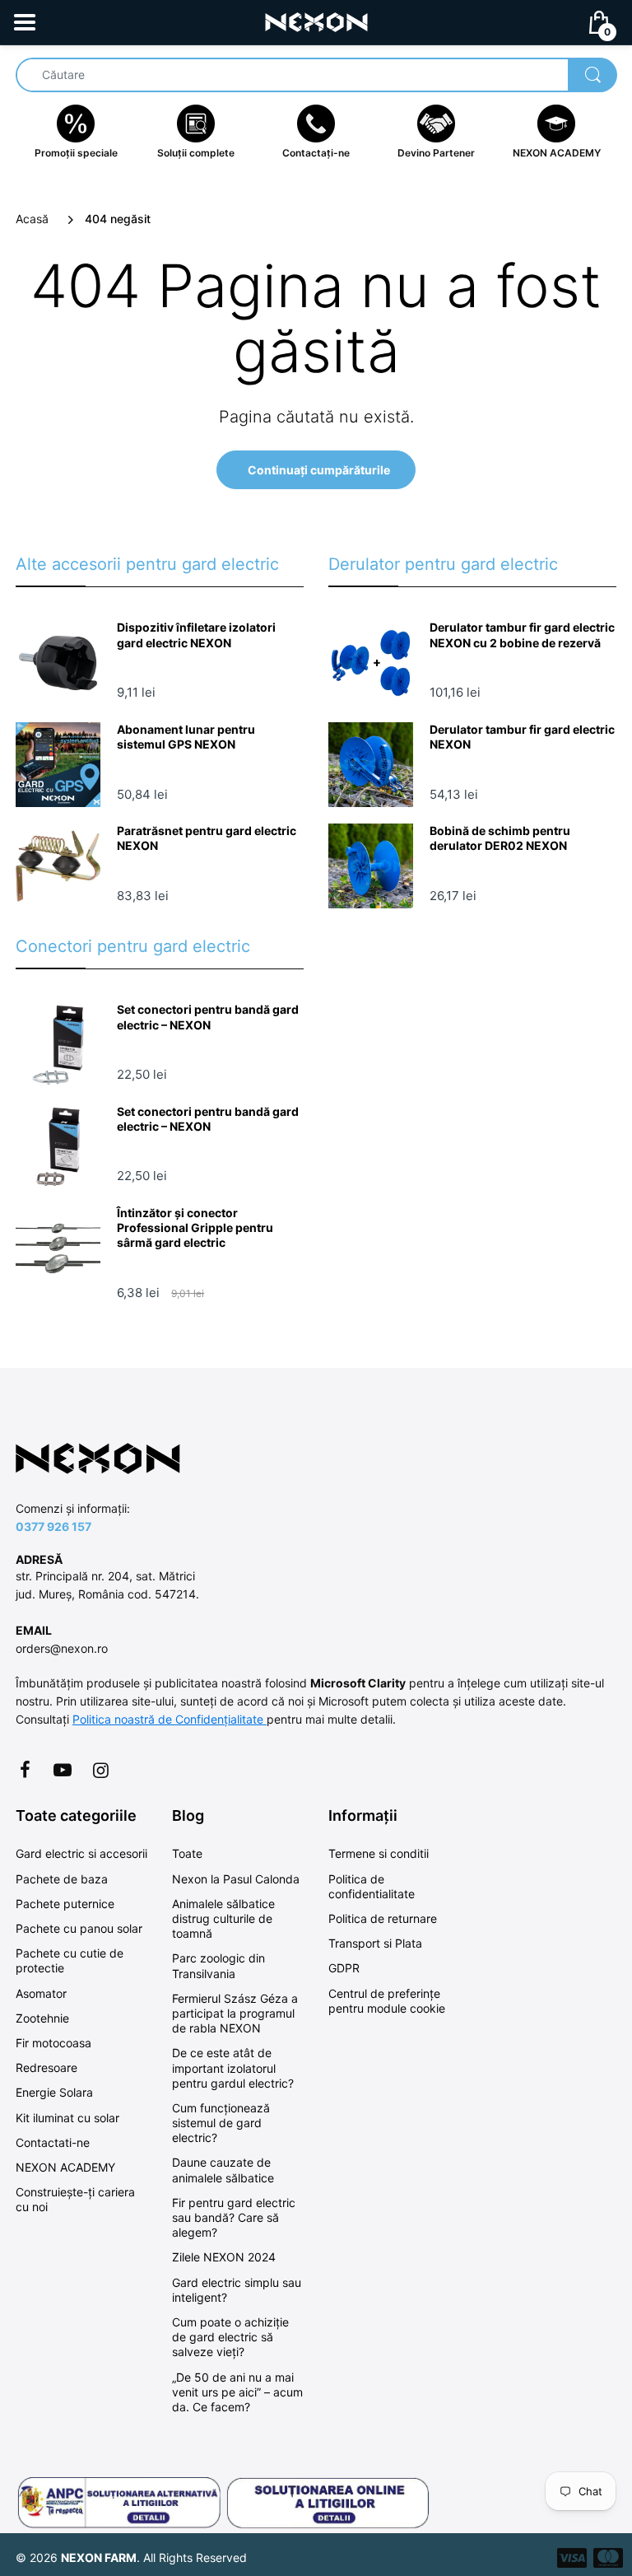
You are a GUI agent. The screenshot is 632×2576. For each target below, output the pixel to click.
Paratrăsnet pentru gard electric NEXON (207, 838)
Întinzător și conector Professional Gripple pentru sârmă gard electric (195, 1227)
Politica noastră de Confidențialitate (170, 1719)
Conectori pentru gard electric (133, 946)
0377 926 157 (53, 1526)
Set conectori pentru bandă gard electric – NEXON (208, 1017)
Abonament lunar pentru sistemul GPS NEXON (186, 737)
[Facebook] (25, 1770)
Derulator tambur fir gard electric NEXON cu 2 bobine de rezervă (522, 635)
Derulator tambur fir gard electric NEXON (522, 737)
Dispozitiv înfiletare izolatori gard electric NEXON (196, 635)
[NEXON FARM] (316, 21)
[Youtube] (63, 1770)
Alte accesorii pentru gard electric (147, 564)
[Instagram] (100, 1770)
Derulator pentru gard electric (443, 564)
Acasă (32, 219)
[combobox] (316, 75)
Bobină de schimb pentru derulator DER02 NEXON (500, 838)
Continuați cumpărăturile (319, 470)
